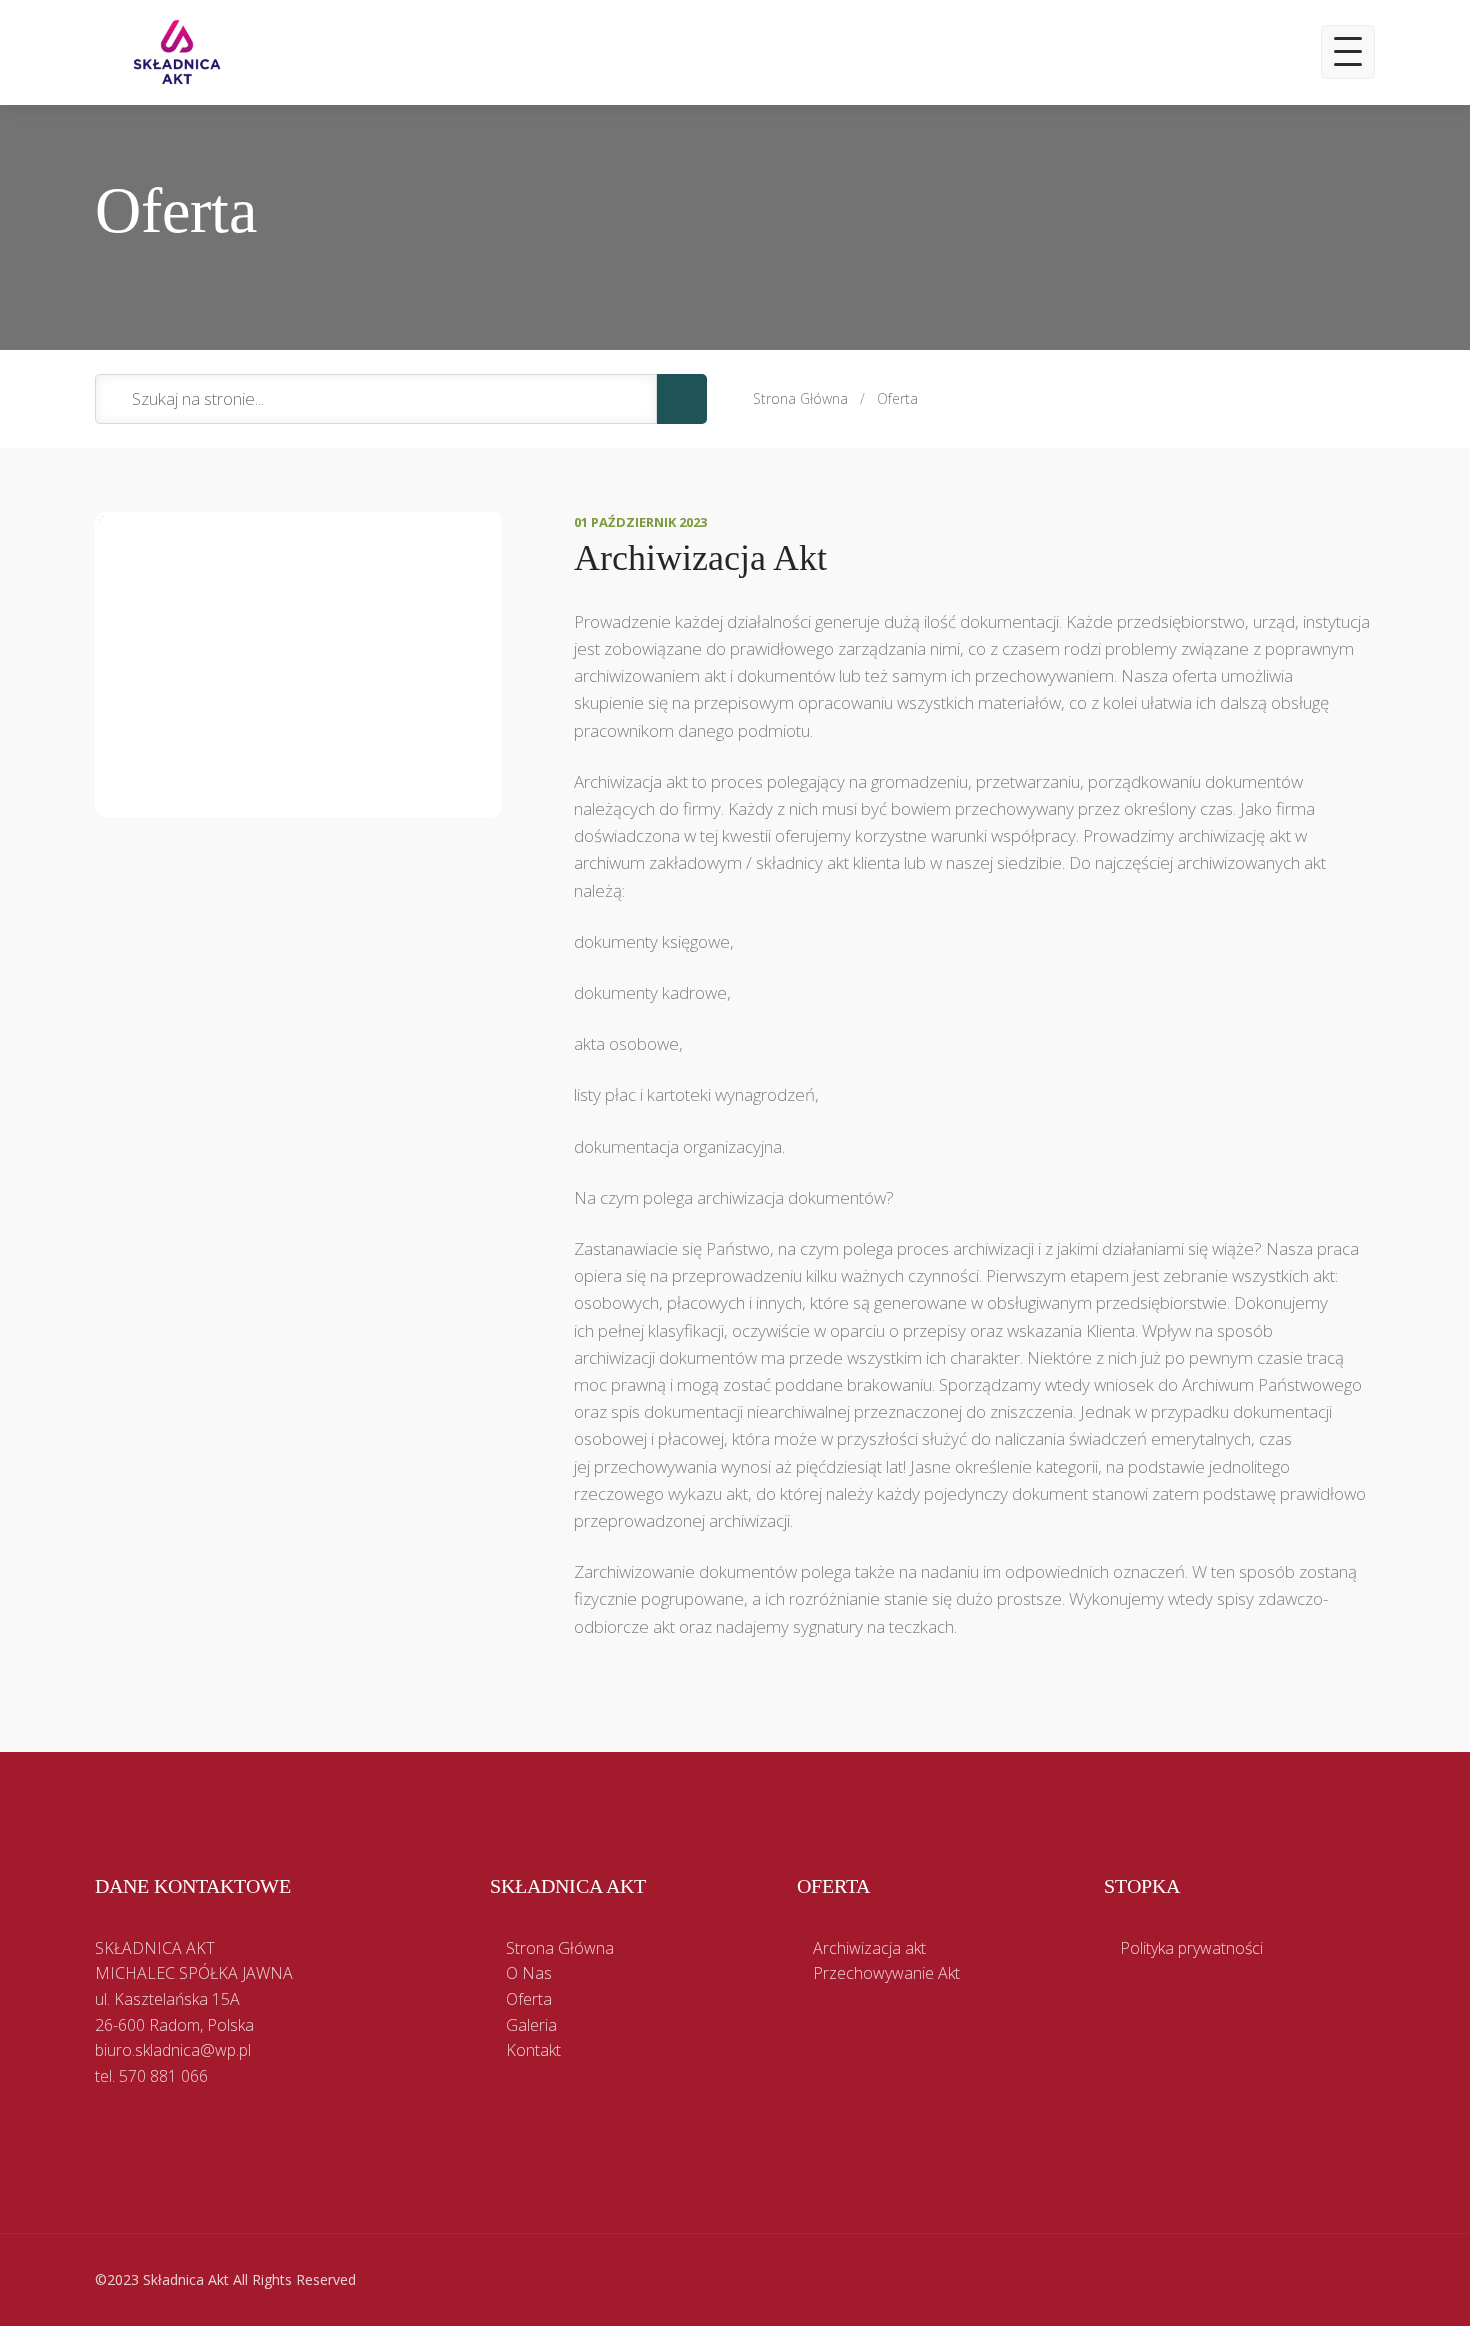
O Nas (529, 1973)
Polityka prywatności (1191, 1948)
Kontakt (533, 2050)
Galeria (531, 2025)
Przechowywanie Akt (886, 1973)
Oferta (897, 398)
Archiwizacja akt (869, 1948)
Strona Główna (800, 398)
